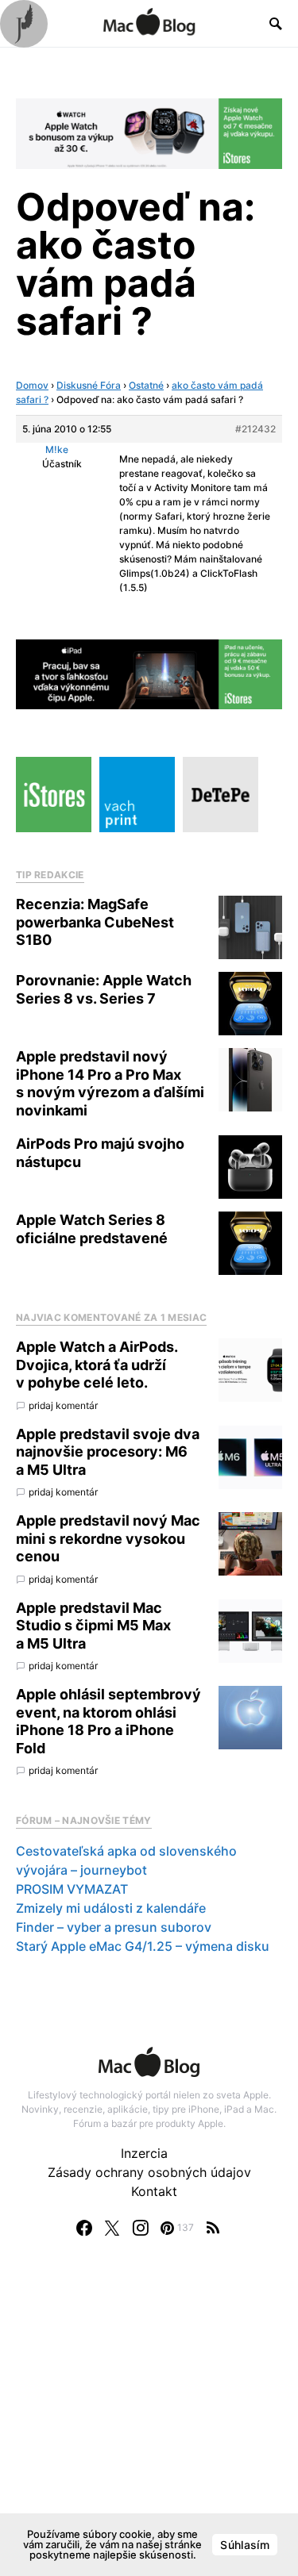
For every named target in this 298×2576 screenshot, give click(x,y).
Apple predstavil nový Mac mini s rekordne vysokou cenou (108, 1538)
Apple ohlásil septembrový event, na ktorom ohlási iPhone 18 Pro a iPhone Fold (108, 1721)
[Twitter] (112, 2228)
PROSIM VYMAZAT (72, 1889)
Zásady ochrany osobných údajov (149, 2172)
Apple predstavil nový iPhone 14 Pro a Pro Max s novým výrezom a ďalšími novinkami (110, 1083)
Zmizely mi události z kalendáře (111, 1908)
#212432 (255, 429)
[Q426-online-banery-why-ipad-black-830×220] (149, 673)
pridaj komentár (63, 1405)
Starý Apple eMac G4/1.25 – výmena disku (143, 1946)
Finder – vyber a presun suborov (114, 1927)
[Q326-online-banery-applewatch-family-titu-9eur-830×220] (149, 132)
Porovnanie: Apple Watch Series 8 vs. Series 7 (104, 989)
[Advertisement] (149, 2422)
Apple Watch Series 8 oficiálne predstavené (92, 1229)
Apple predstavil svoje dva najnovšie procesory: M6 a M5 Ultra (108, 1452)
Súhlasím (245, 2545)
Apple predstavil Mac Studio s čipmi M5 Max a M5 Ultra (93, 1626)
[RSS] (213, 2228)
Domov (32, 385)
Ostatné (146, 385)
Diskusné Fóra (89, 385)
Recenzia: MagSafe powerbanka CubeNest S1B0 (95, 922)
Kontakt (154, 2191)
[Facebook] (84, 2228)
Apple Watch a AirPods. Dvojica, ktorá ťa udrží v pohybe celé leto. (97, 1365)
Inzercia (144, 2153)
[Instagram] (141, 2228)
